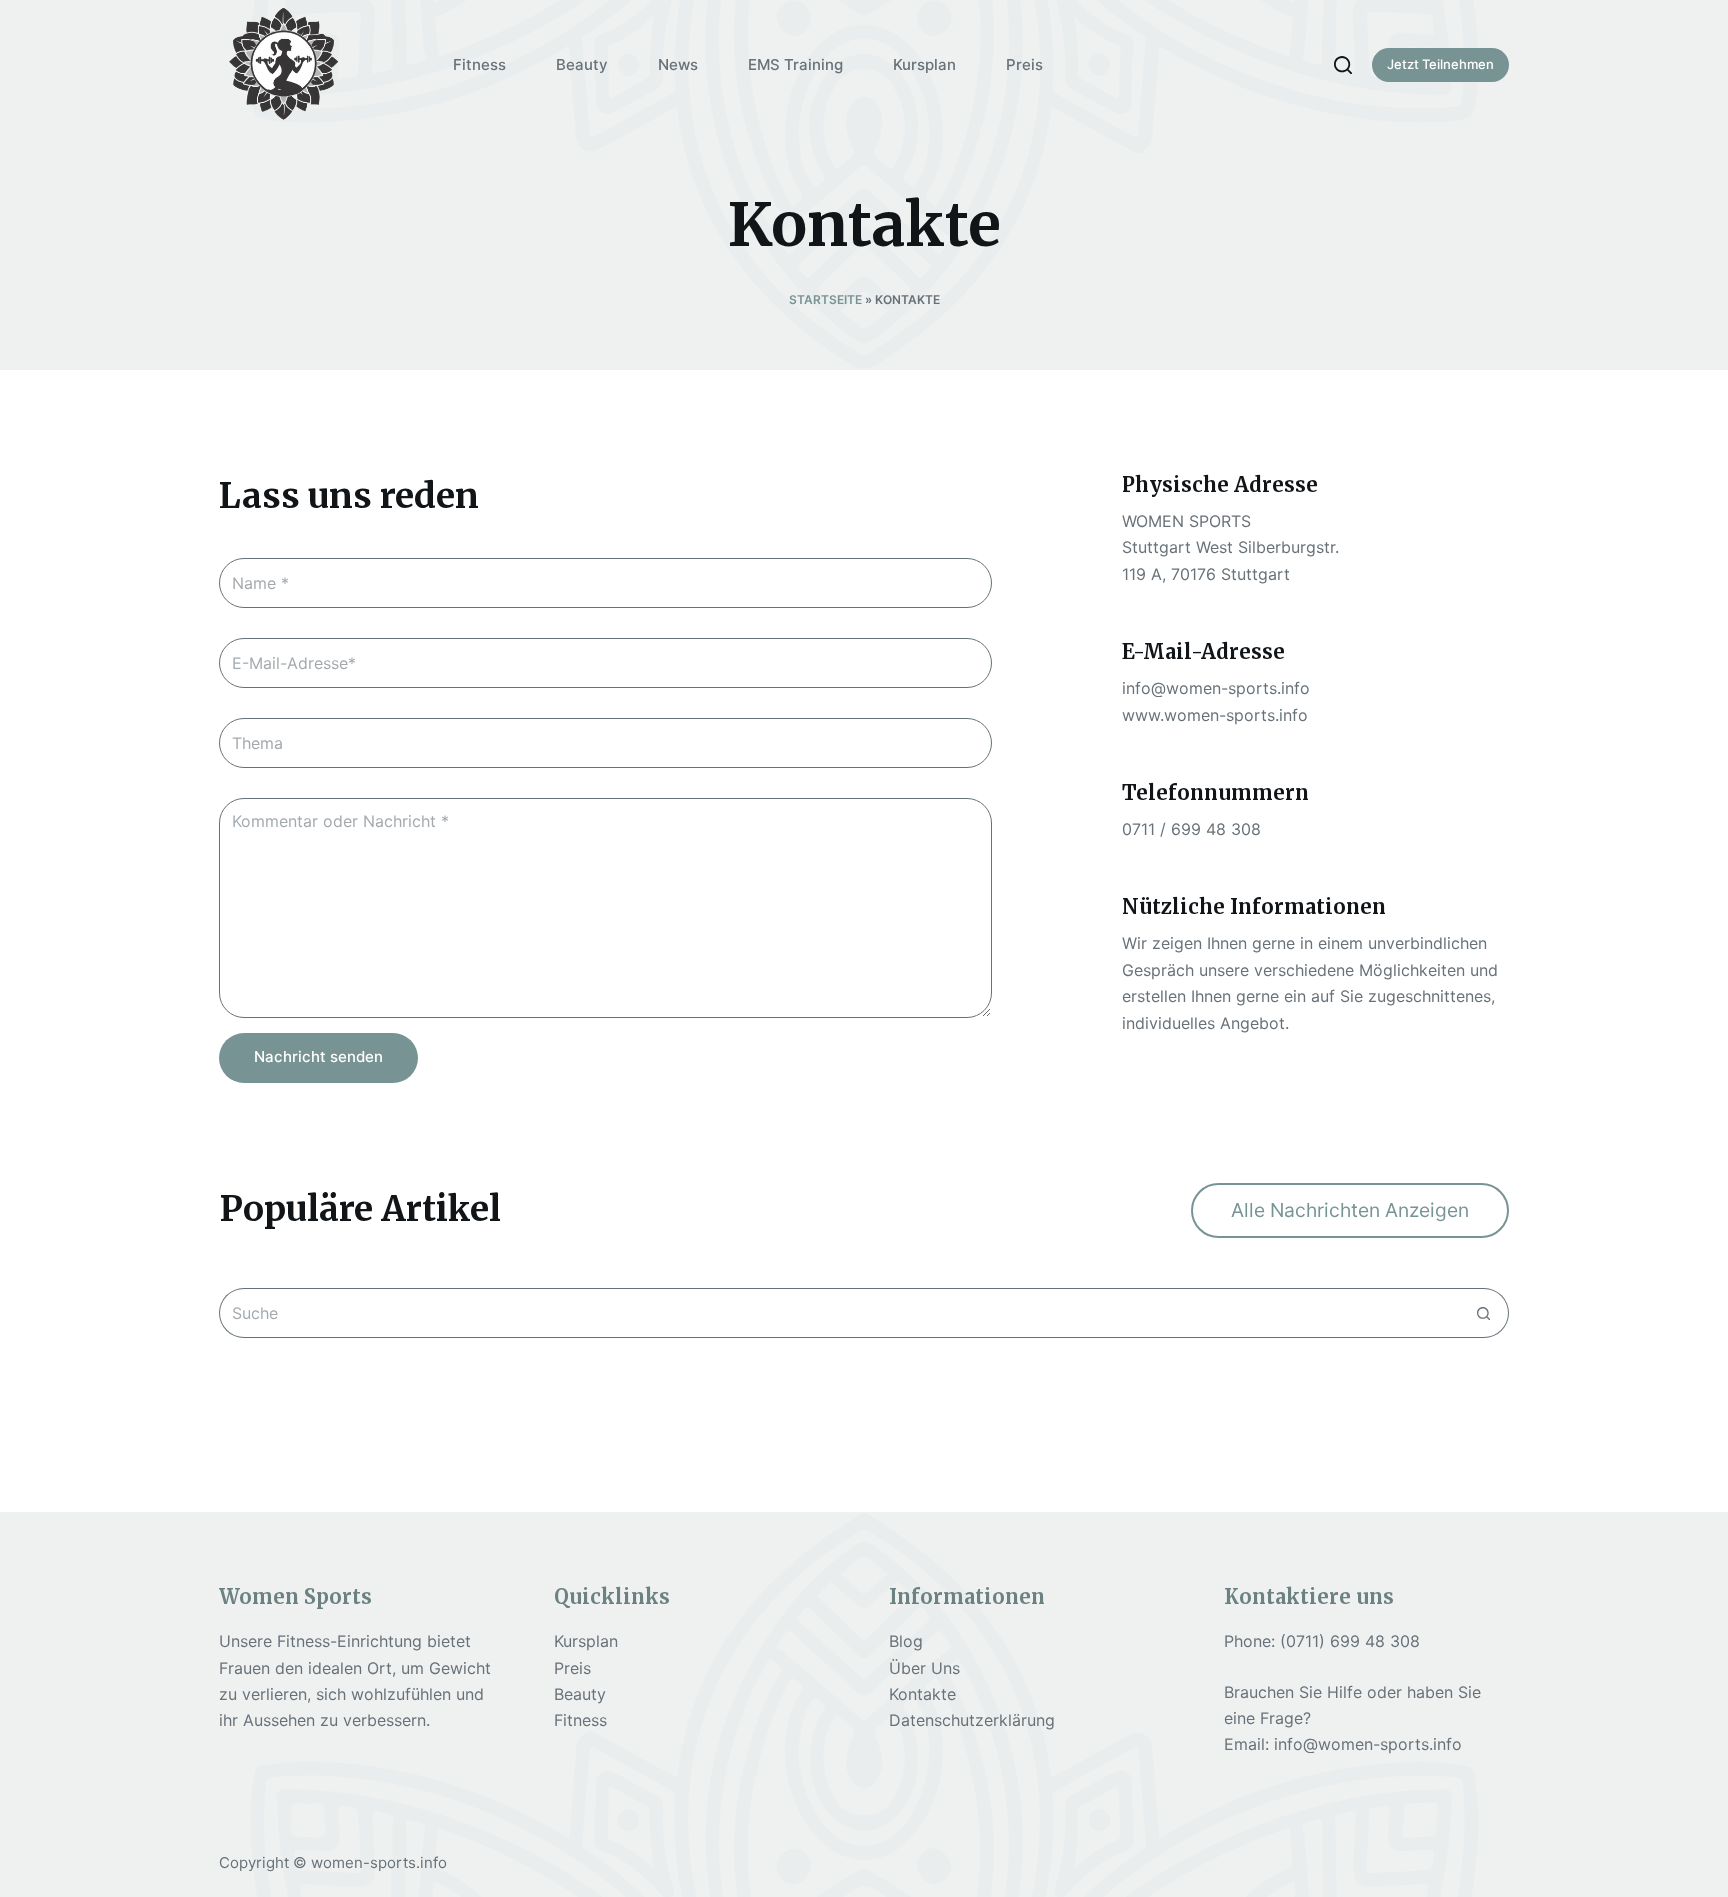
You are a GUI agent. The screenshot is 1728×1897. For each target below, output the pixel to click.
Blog (906, 1641)
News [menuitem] (678, 64)
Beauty (580, 1694)
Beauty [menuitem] (582, 64)
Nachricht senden (318, 1056)
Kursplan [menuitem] (924, 64)
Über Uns (924, 1668)
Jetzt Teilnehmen (1440, 64)
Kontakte (922, 1694)
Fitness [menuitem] (479, 64)
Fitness (580, 1720)
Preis (572, 1668)
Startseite (825, 299)
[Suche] (1343, 65)
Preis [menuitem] (1024, 64)
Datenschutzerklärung (972, 1720)
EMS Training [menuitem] (795, 64)
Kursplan (586, 1641)
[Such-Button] (1484, 1313)
